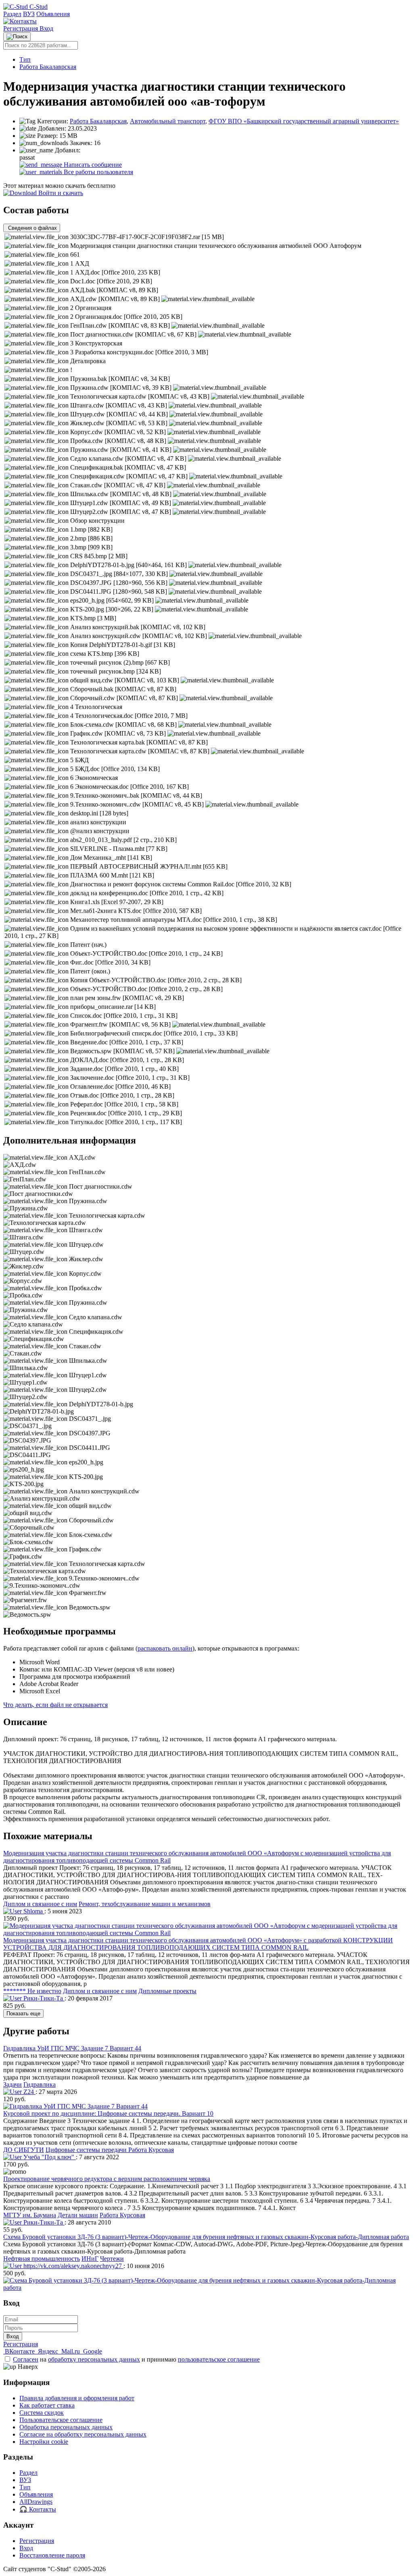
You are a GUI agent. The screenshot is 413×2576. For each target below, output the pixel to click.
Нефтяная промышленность (42, 2259)
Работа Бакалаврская (48, 67)
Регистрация (21, 28)
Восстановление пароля (52, 2555)
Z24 (29, 2092)
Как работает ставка (47, 2405)
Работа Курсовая (151, 2150)
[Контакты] (20, 21)
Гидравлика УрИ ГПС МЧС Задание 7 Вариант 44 (72, 2048)
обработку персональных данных (94, 2359)
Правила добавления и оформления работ (77, 2398)
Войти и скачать (60, 193)
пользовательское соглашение (219, 2359)
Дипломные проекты (167, 1991)
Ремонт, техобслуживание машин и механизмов (145, 1904)
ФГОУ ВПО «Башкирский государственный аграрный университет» (304, 121)
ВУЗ (29, 14)
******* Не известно (32, 1991)
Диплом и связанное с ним (40, 1904)
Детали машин (78, 2215)
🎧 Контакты (38, 2509)
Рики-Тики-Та (43, 1998)
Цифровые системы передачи (87, 2150)
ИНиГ (90, 2259)
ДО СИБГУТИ (24, 2150)
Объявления (53, 14)
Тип (25, 59)
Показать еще (23, 2014)
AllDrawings (36, 2502)
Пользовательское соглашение (61, 2420)
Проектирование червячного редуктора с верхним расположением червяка (107, 2179)
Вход (46, 28)
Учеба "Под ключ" (49, 2157)
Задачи (13, 2084)
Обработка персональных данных (66, 2427)
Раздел (12, 14)
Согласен (26, 2359)
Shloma (33, 1911)
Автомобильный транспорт (168, 121)
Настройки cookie (44, 2442)
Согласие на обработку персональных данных (83, 2434)
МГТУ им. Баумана (30, 2215)
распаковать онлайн (165, 1648)
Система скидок (42, 2413)
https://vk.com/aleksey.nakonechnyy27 (73, 2266)
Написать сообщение (92, 165)
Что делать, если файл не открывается (55, 1705)
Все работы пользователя (98, 172)
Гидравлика (40, 2084)
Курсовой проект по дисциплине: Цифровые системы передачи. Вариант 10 (108, 2113)
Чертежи (112, 2259)
